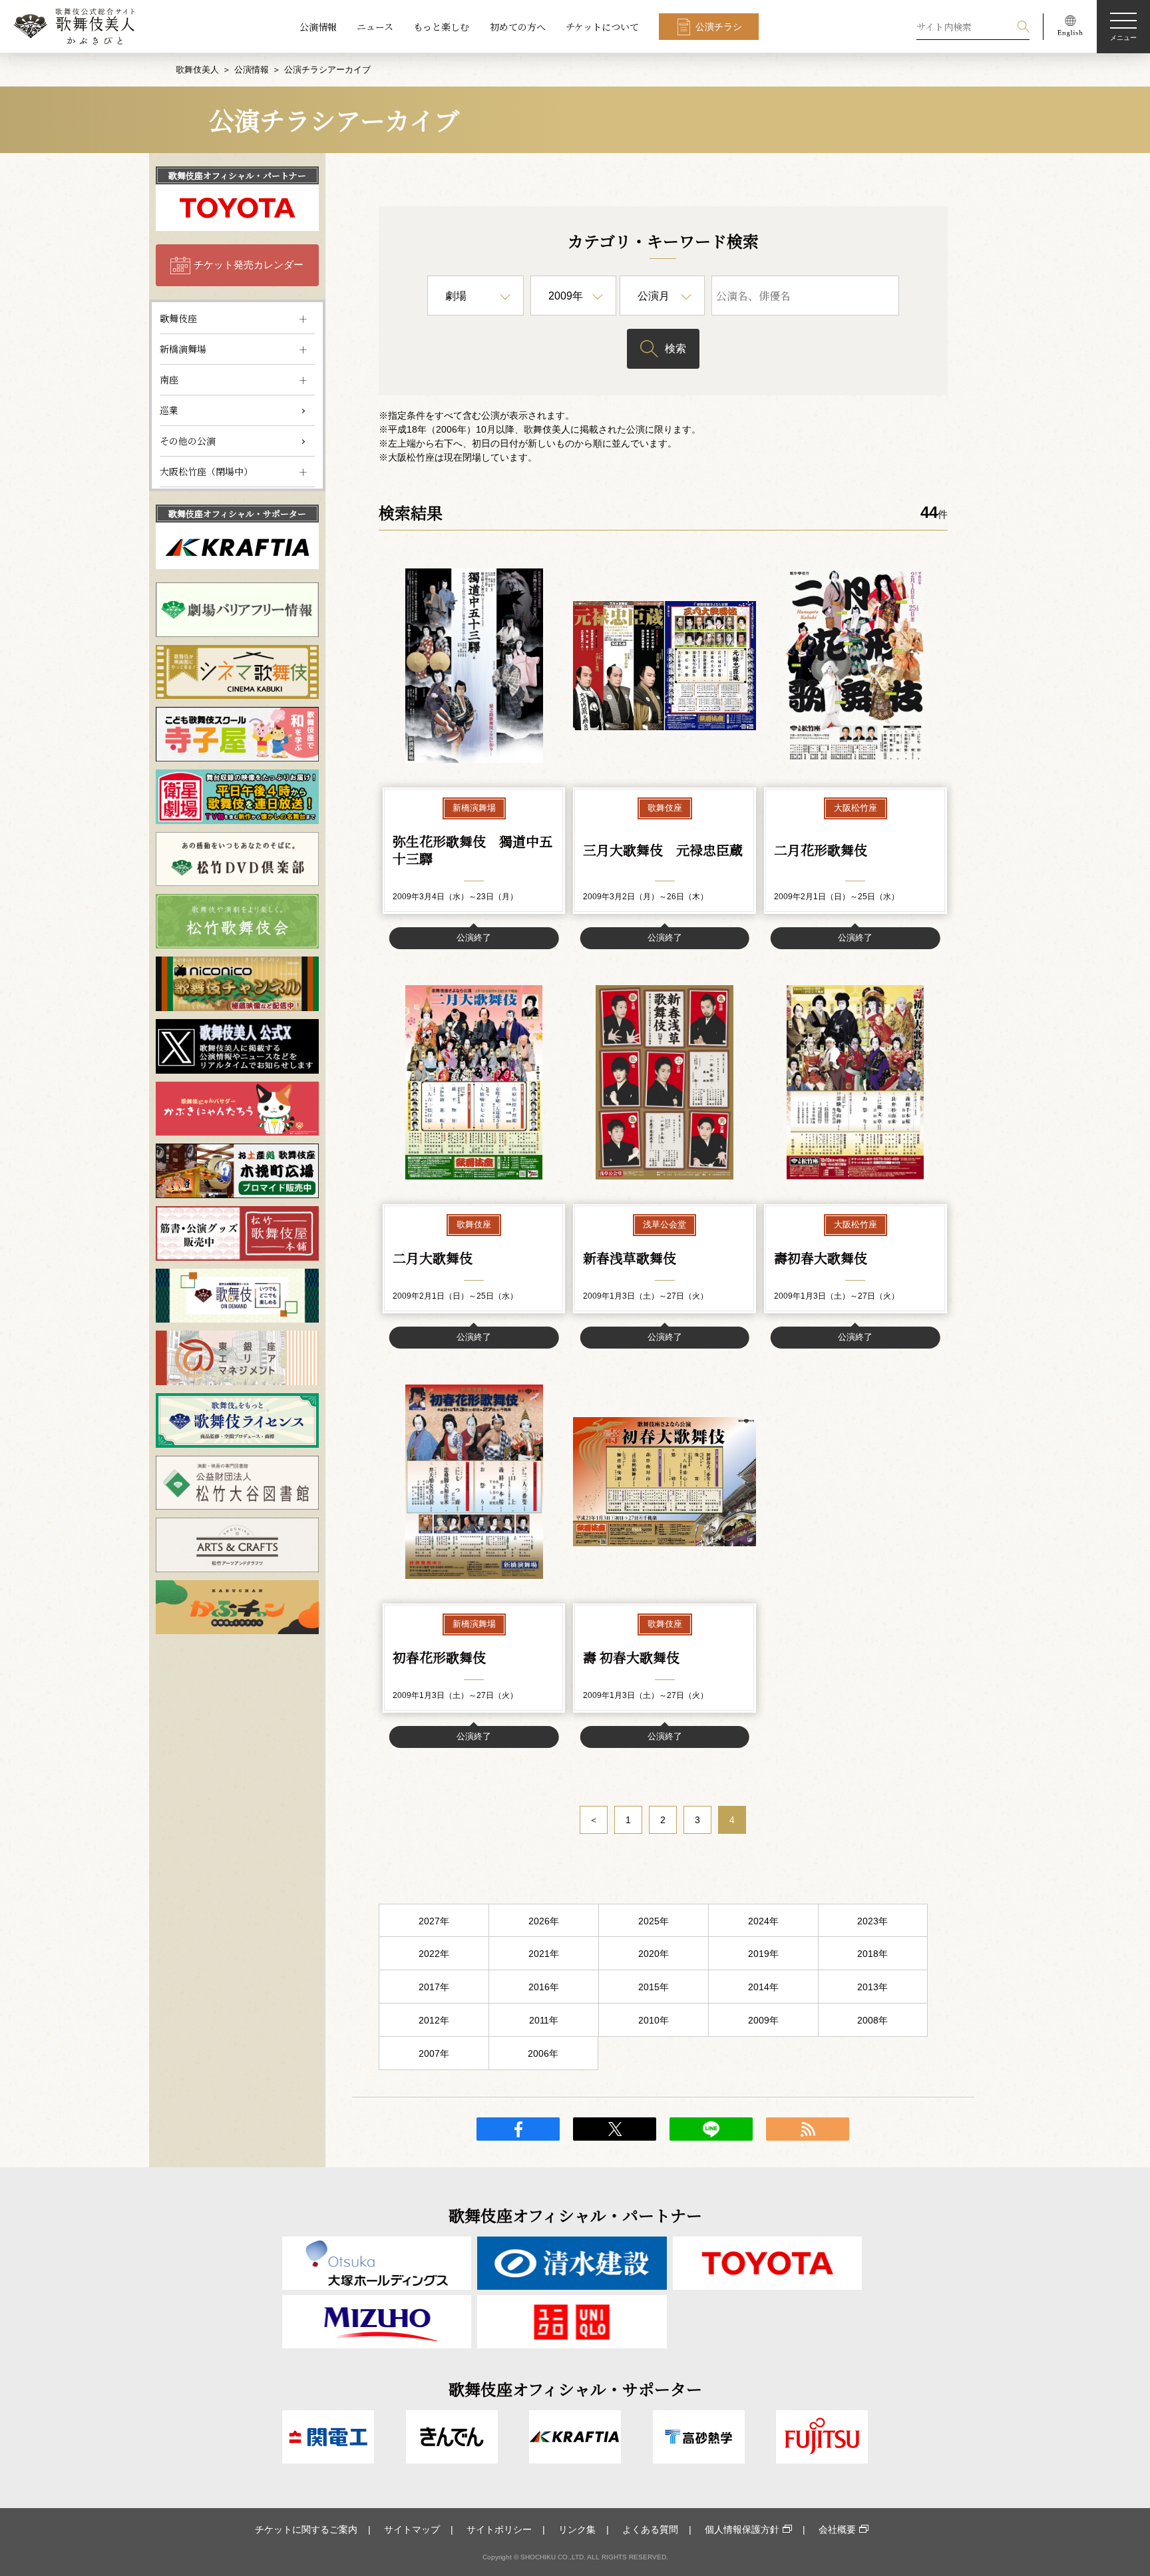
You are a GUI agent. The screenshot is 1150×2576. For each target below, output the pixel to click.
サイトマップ (412, 2529)
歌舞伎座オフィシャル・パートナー (237, 175)
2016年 (544, 1987)
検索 (675, 348)
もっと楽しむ (441, 27)
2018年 (872, 1954)
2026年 (544, 1921)
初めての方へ (518, 27)
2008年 (872, 2020)
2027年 (434, 1921)
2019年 (763, 1954)
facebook (518, 2129)
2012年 (434, 2020)
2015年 (654, 1987)
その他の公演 (188, 441)
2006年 (543, 2053)
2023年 (872, 1921)
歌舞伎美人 (197, 70)
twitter (615, 2129)
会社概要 (837, 2529)
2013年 (872, 1987)
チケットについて (602, 27)
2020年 (654, 1954)
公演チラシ (719, 27)
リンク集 (577, 2529)
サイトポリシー (499, 2529)
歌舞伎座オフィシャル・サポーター (237, 514)
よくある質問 (650, 2529)
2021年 (544, 1954)
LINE (711, 2129)
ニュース (375, 27)
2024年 (763, 1921)
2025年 (654, 1921)
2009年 (763, 2020)
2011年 (544, 2020)
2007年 (434, 2053)
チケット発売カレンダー (249, 265)
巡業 (169, 410)
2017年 (434, 1987)
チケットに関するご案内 (306, 2529)
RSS (808, 2129)
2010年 (654, 2020)
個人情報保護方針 (742, 2529)
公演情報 (318, 27)
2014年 (763, 1987)
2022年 (434, 1954)
